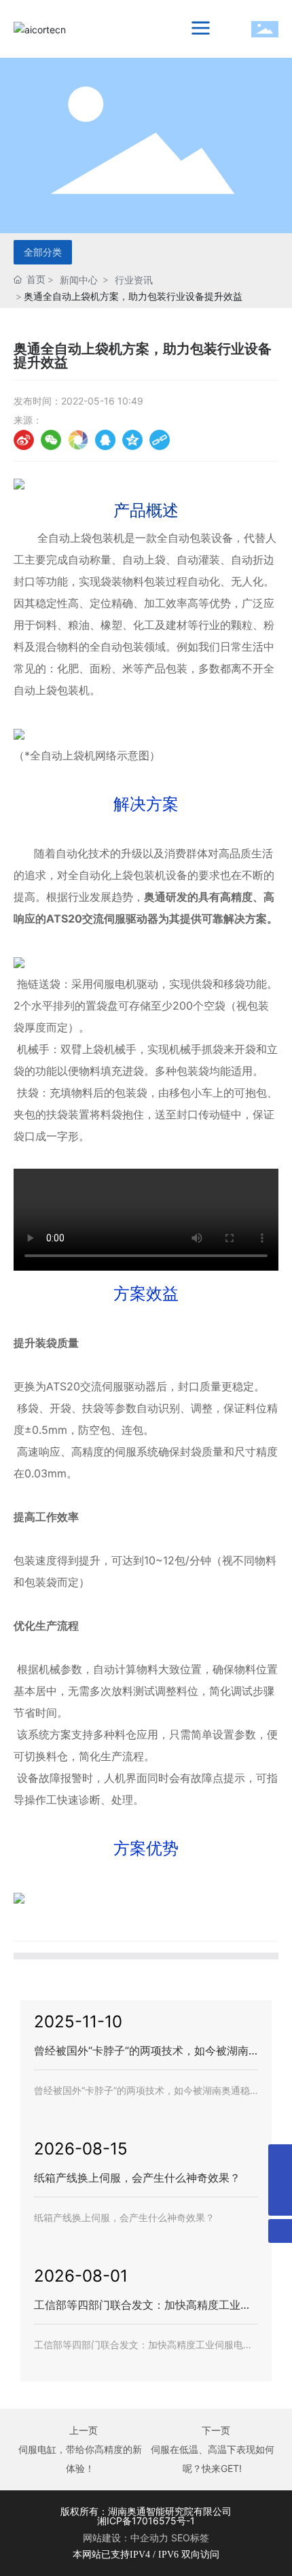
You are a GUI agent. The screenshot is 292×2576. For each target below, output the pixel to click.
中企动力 (149, 2538)
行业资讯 (134, 280)
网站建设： (107, 2538)
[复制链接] (160, 440)
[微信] (51, 440)
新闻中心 (79, 280)
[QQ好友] (105, 440)
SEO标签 (190, 2538)
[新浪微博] (24, 440)
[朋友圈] (78, 440)
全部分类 (43, 252)
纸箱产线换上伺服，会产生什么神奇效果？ (137, 2178)
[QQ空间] (132, 440)
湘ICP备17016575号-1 (146, 2521)
